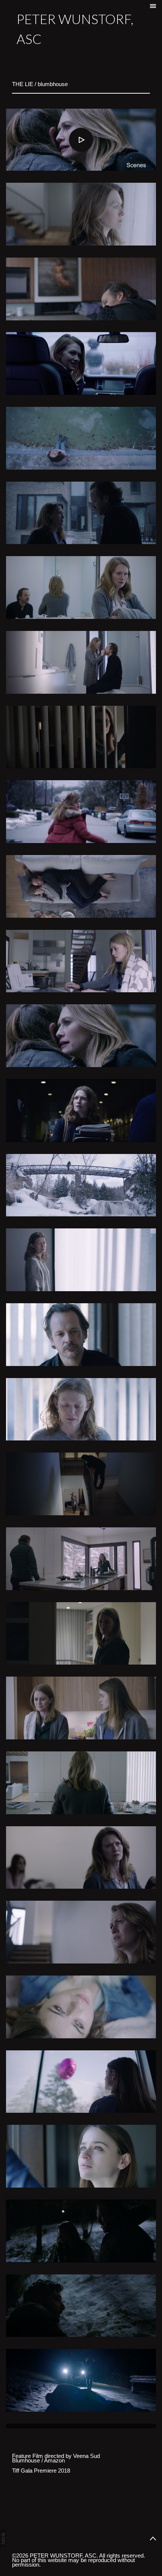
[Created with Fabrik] (3, 2538)
